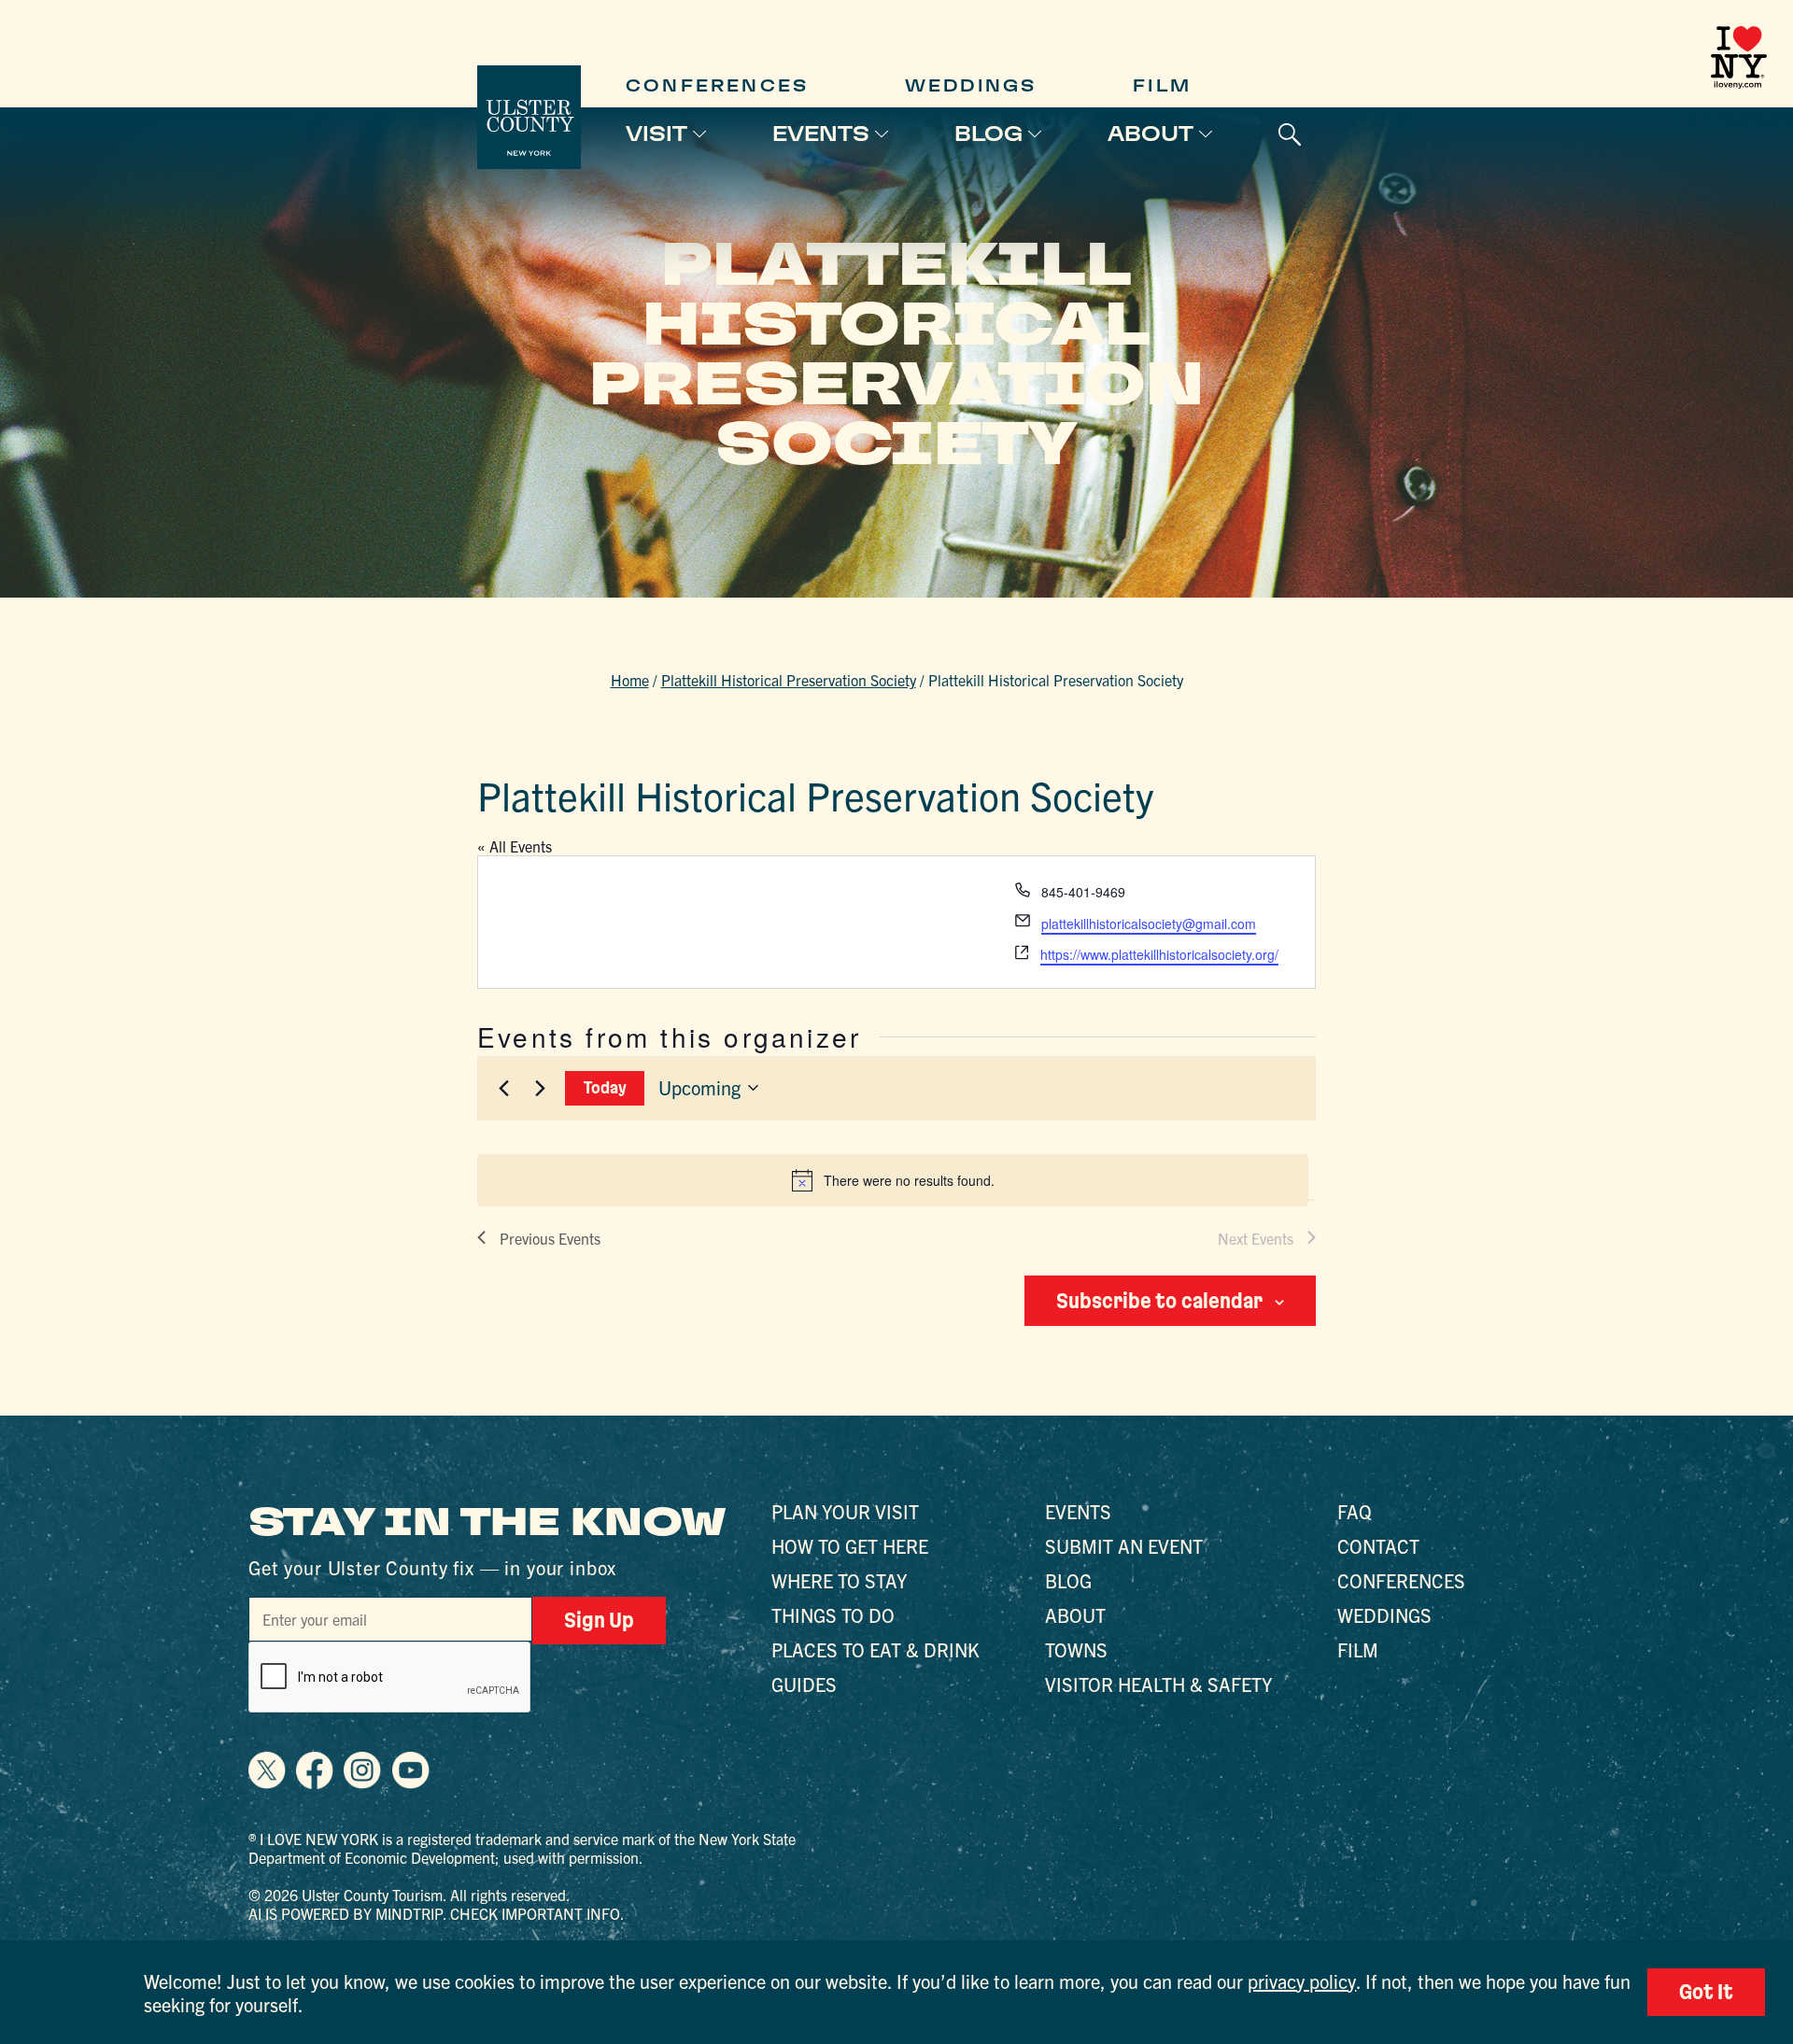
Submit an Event (1124, 1546)
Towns (1076, 1649)
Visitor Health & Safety (1158, 1684)
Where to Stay (839, 1580)
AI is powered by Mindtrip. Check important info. (437, 1913)
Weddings (971, 85)
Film (1162, 85)
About (1151, 134)
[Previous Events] (503, 1088)
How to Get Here (850, 1546)
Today (605, 1087)
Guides (804, 1684)
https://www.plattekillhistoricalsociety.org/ (1159, 954)
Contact (1378, 1546)
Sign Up (599, 1620)
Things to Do (833, 1615)
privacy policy (1302, 1981)
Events (821, 134)
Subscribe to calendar (1159, 1301)
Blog (988, 134)
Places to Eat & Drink (875, 1649)
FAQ (1355, 1511)
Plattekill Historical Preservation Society (789, 680)
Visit (656, 134)
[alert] (893, 1180)
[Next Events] (540, 1088)
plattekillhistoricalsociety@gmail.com (1149, 923)
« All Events (515, 846)
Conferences (717, 85)
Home (630, 680)
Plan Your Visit (845, 1511)
